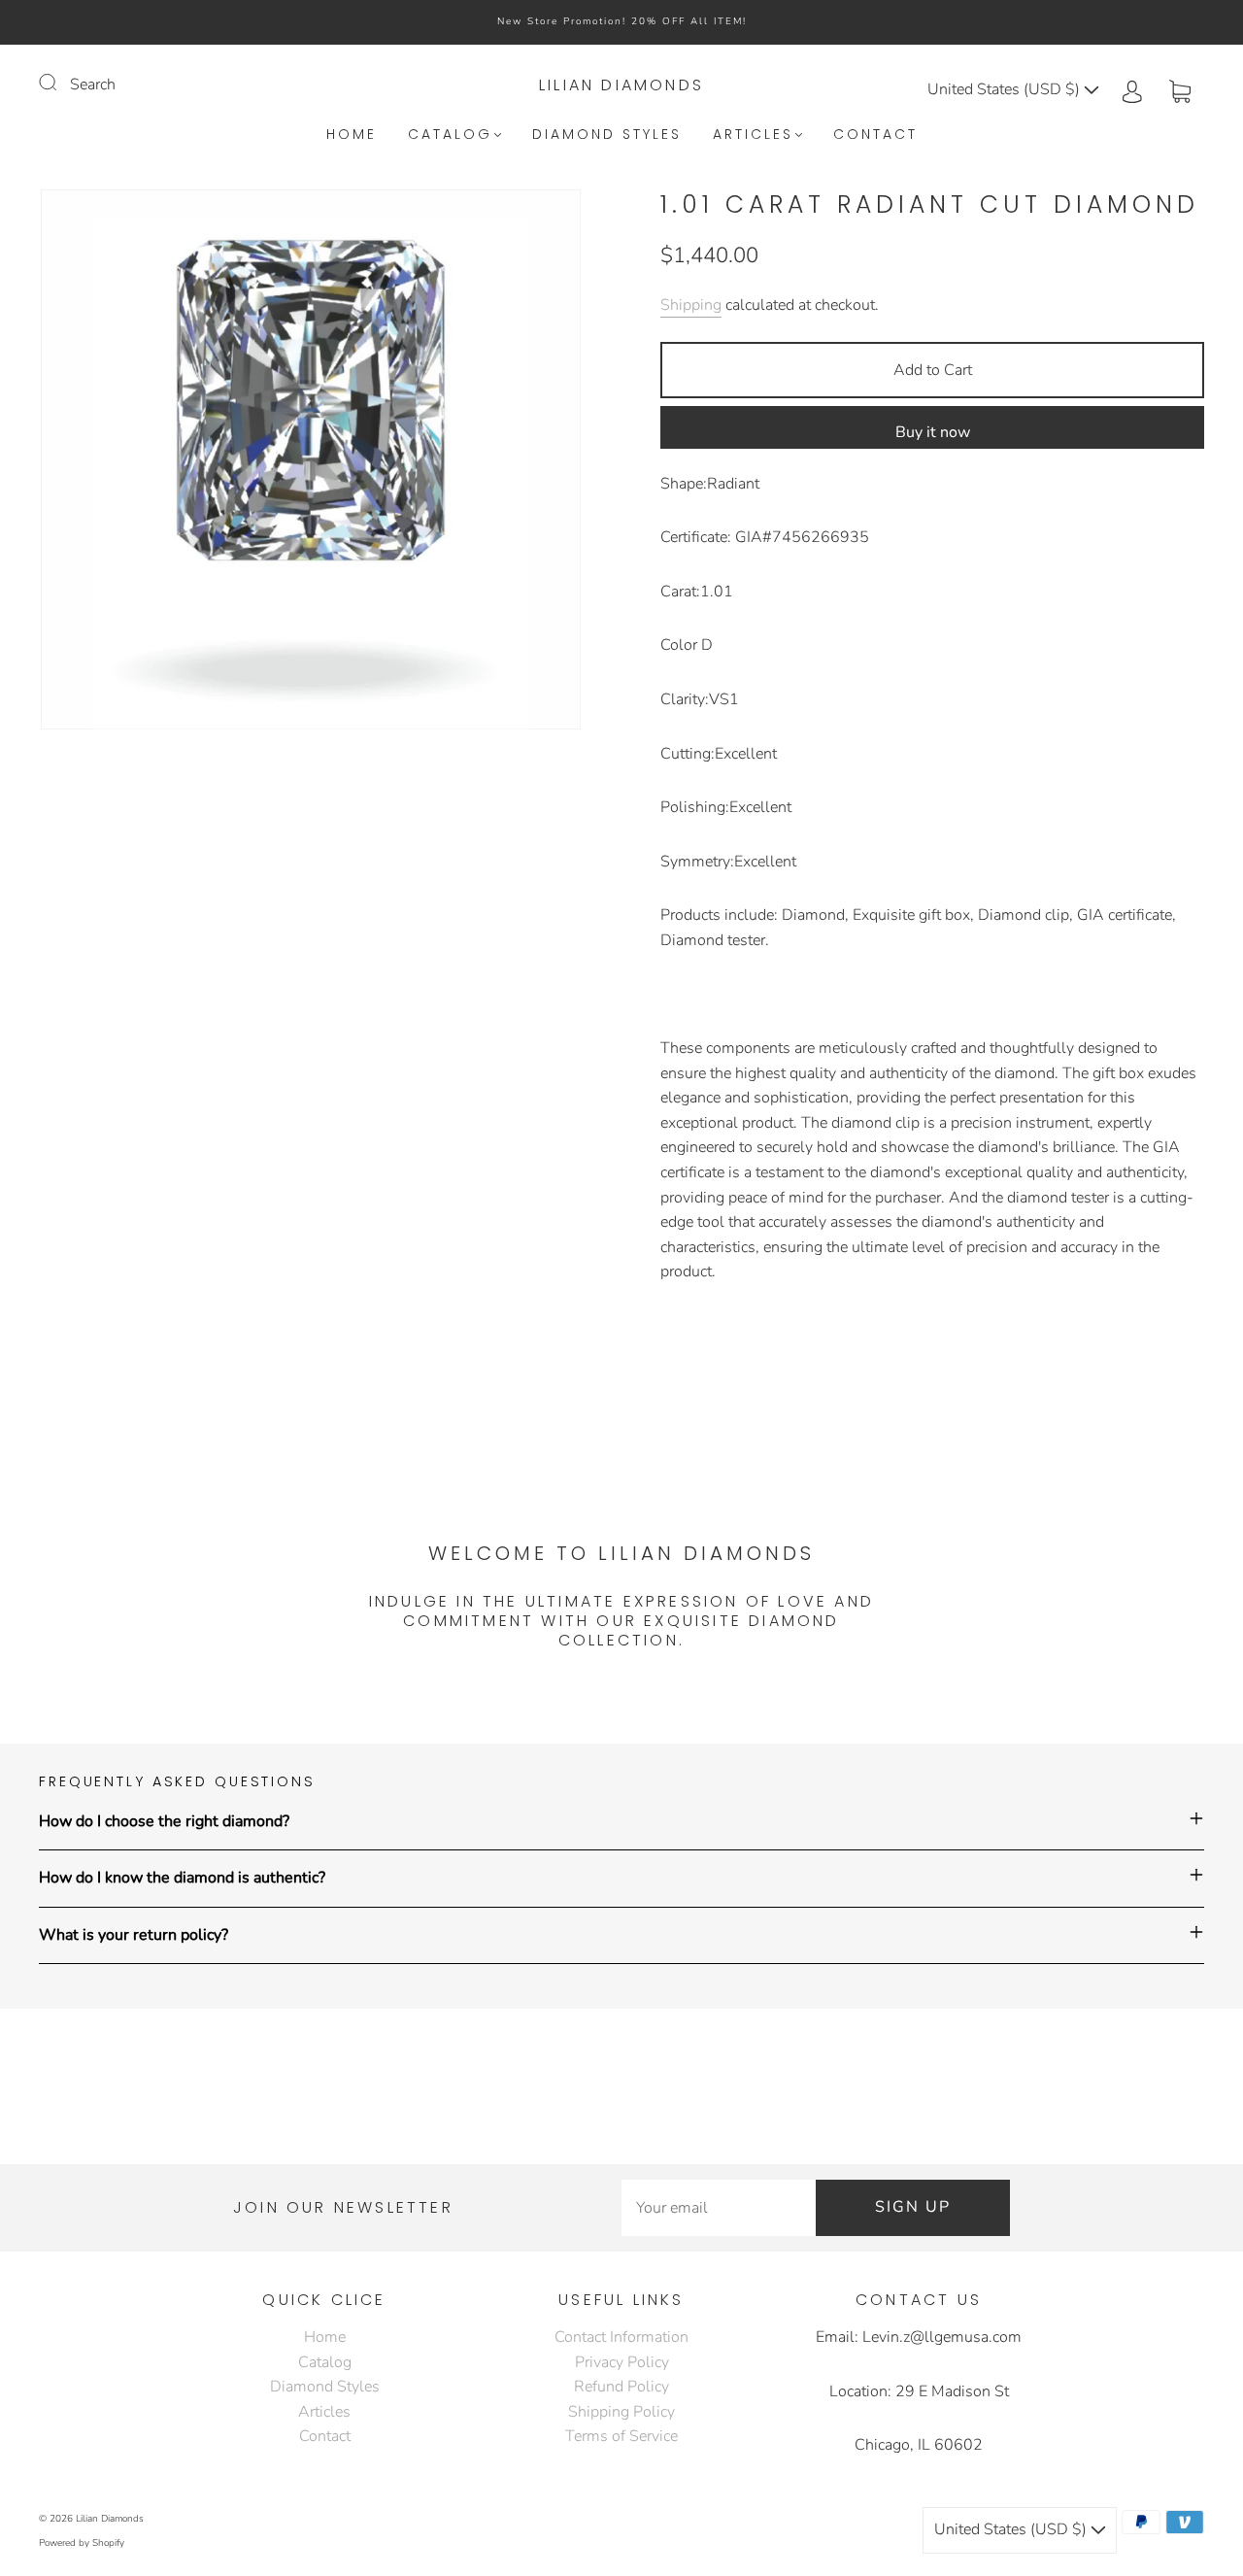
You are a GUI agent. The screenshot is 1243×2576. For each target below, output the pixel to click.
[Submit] (60, 83)
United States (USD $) (1006, 89)
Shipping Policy (621, 2412)
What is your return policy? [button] (134, 1935)
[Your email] (719, 2208)
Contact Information (621, 2337)
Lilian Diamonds (621, 85)
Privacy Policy (622, 2362)
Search (93, 85)
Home (352, 135)
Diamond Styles (607, 135)
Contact (875, 135)
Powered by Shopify (82, 2543)
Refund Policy (621, 2387)
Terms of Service (621, 2436)
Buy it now (933, 432)
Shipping (691, 305)
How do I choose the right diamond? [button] (164, 1821)
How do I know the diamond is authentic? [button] (182, 1878)
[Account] (1132, 89)
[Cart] (1180, 89)
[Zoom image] (311, 463)
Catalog (450, 135)
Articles (753, 135)
